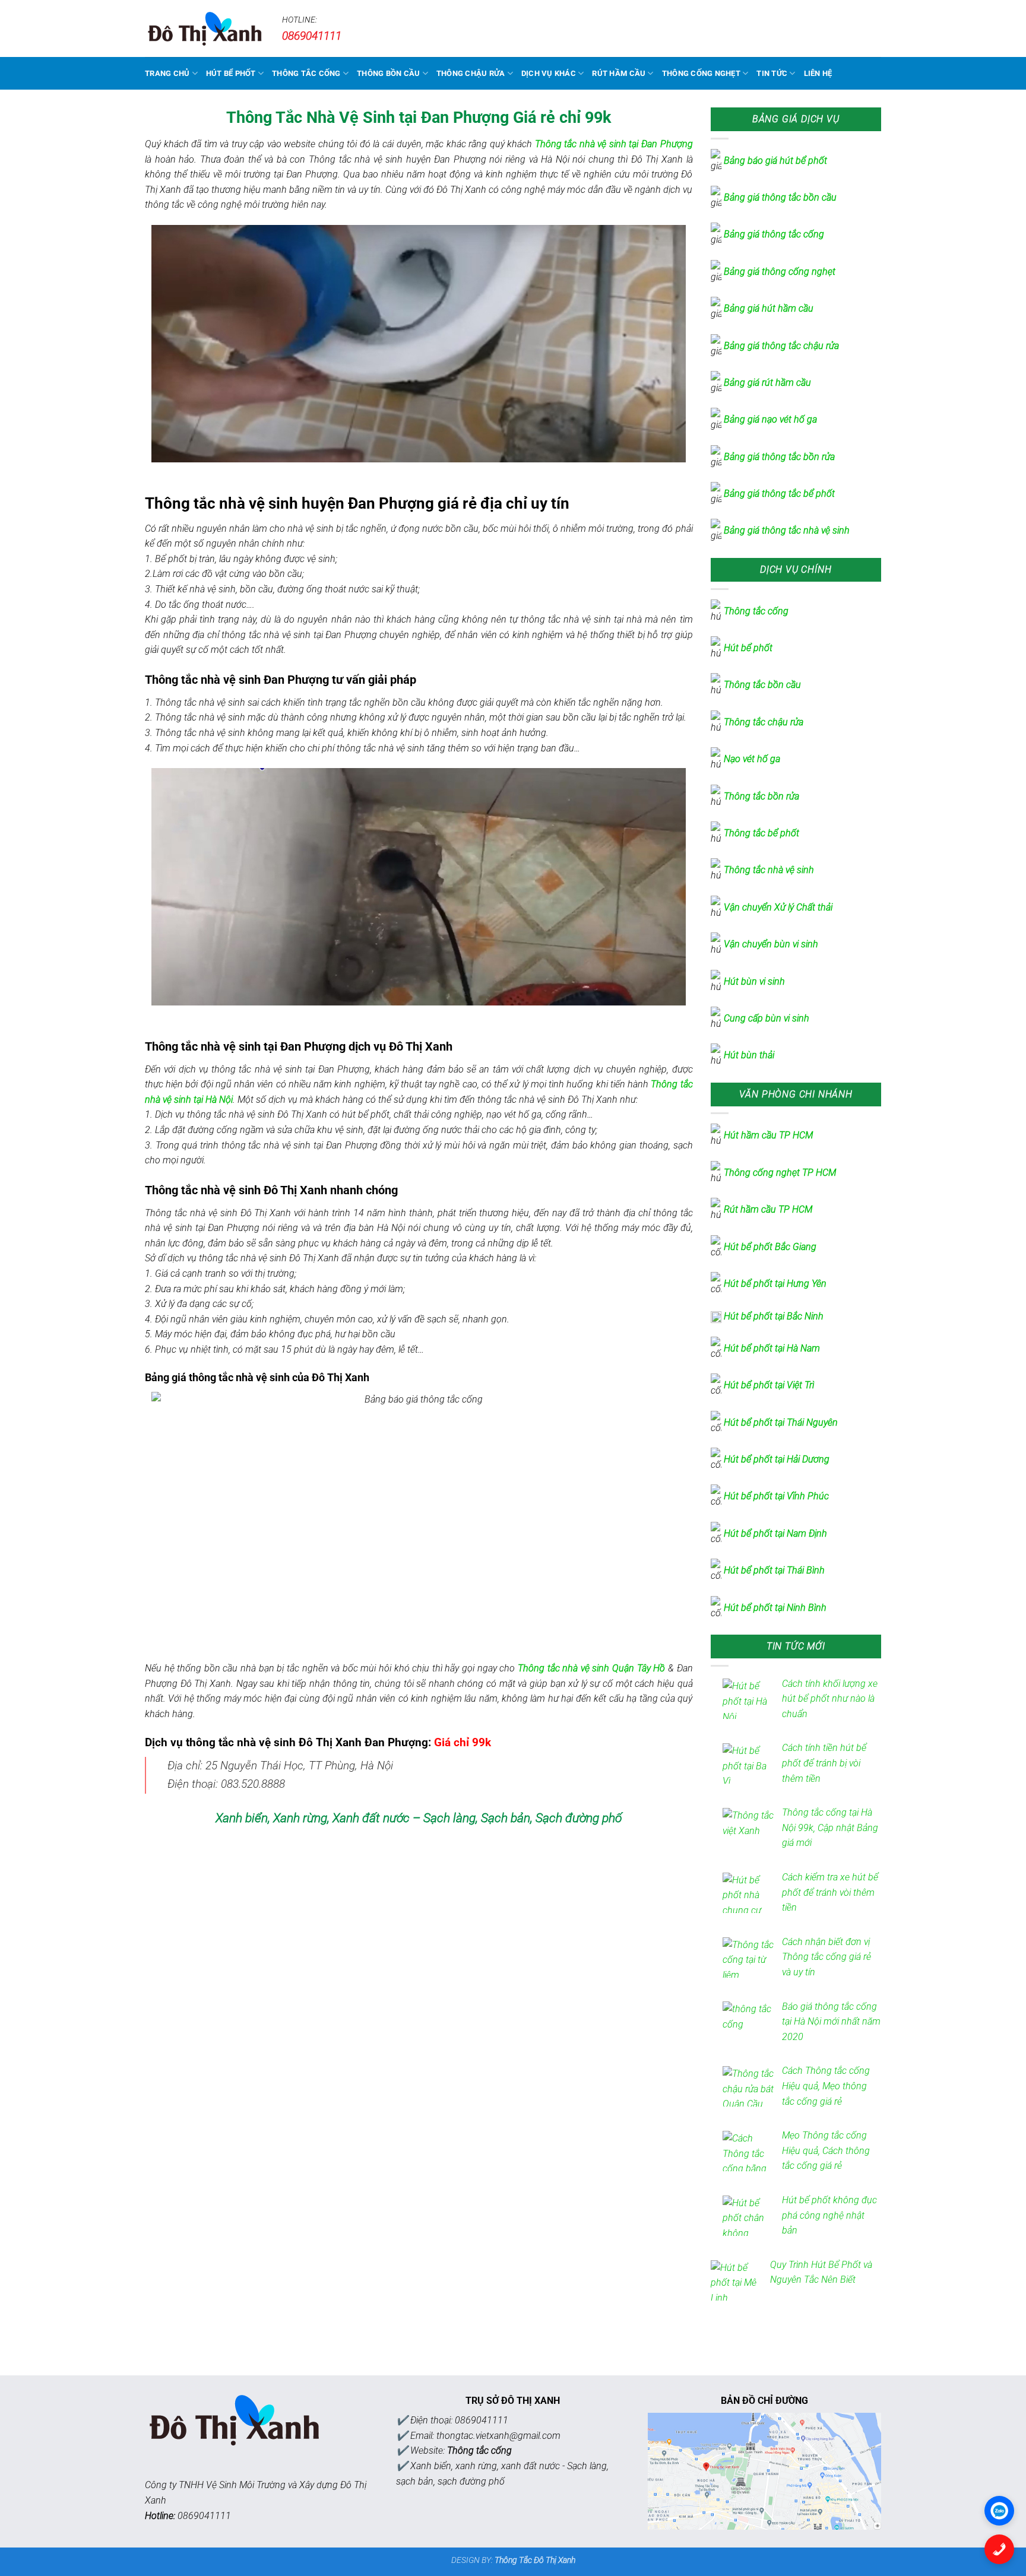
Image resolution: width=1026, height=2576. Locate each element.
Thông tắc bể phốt (761, 833)
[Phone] (999, 2549)
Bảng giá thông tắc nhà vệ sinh (787, 530)
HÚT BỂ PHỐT (231, 73)
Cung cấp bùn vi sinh (767, 1018)
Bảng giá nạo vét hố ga (770, 419)
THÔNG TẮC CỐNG (306, 73)
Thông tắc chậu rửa (764, 722)
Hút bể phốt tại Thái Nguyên (781, 1422)
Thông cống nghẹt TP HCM (780, 1173)
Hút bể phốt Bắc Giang (770, 1247)
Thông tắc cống (756, 611)
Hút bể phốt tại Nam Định (775, 1533)
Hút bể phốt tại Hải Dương (777, 1459)
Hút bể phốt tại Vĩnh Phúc (776, 1496)
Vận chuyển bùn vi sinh (771, 944)
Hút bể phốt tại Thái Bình (774, 1570)
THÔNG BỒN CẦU (388, 73)
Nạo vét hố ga (752, 759)
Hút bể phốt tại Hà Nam (772, 1348)
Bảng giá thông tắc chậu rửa (781, 346)
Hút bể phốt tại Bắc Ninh (774, 1316)
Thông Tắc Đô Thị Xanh (535, 2560)
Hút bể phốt (749, 648)
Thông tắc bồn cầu (762, 685)
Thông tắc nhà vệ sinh (769, 870)
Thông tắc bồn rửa (761, 796)
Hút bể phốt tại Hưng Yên (775, 1284)
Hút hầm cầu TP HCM (768, 1135)
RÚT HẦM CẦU (619, 73)
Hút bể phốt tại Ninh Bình (775, 1608)
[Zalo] (999, 2511)
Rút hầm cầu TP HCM (768, 1209)
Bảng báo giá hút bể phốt (775, 161)
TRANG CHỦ (167, 73)
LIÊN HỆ (818, 73)
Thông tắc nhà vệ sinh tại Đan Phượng (614, 144)
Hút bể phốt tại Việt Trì (769, 1385)
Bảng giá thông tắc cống (774, 234)
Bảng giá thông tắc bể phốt (779, 494)
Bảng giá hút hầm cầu (769, 308)
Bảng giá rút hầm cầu (767, 383)
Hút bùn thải (749, 1055)
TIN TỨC (772, 73)
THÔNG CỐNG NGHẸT (701, 73)
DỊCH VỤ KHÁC (549, 73)
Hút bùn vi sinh (754, 981)
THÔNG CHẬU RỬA (471, 73)
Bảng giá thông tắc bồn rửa (779, 457)
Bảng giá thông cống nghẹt (780, 272)
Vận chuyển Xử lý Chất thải (778, 907)
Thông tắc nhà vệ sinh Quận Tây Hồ (591, 1668)
